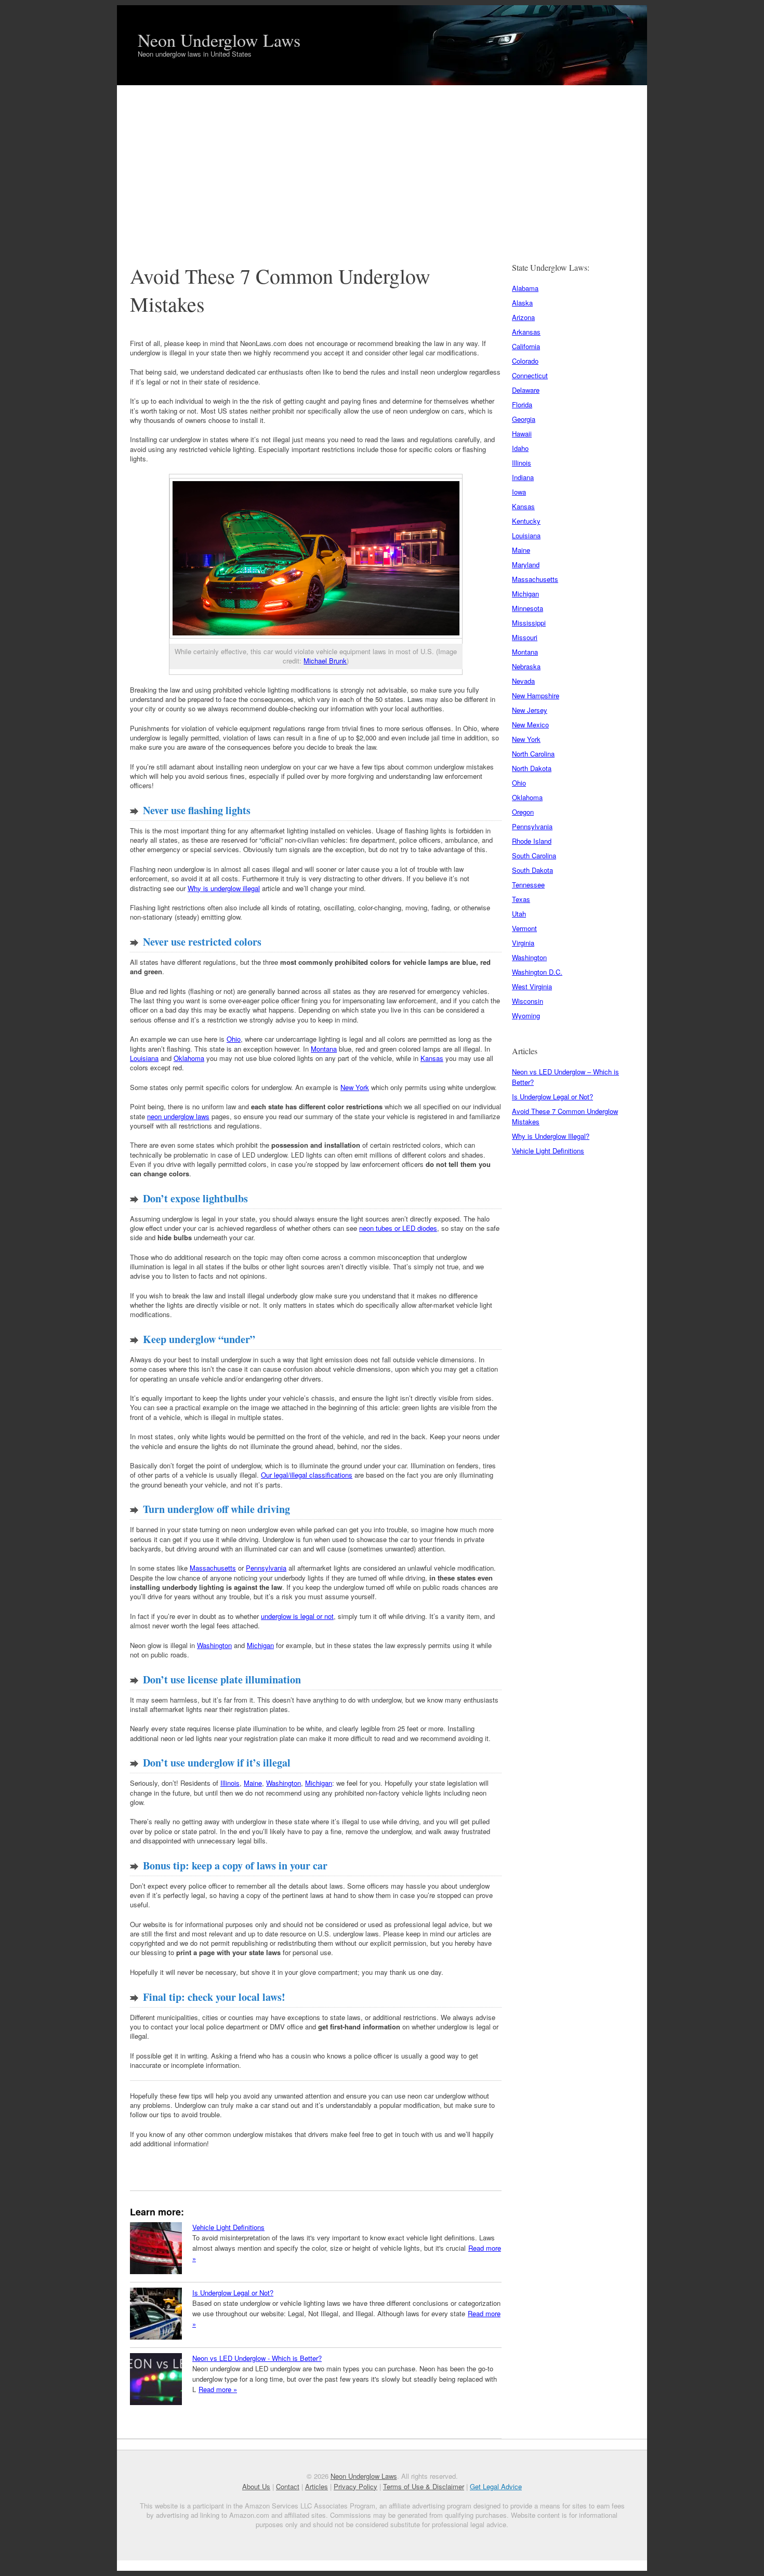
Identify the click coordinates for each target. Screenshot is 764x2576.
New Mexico (530, 725)
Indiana (523, 477)
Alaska (522, 303)
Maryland (526, 565)
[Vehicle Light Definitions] (156, 2249)
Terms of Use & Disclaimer (424, 2486)
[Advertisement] (382, 163)
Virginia (523, 943)
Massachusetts (213, 1568)
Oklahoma (189, 1058)
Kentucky (526, 521)
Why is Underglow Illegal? (551, 1136)
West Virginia (532, 986)
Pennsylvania (266, 1568)
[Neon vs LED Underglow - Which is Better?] (156, 2380)
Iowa (519, 492)
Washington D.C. (537, 972)
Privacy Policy (355, 2486)
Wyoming (526, 1015)
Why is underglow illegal (224, 888)
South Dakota (532, 870)
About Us (256, 2486)
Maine (253, 1783)
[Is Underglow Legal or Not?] (156, 2315)
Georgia (524, 419)
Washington (214, 1645)
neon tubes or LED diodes (398, 1228)
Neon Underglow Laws (219, 40)
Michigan (260, 1645)
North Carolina (533, 754)
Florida (522, 404)
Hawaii (522, 434)
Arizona (523, 317)
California (526, 346)
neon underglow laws (178, 1116)
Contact (288, 2486)
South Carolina (534, 855)
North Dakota (532, 768)
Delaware (526, 390)
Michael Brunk (325, 661)
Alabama (525, 288)
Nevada (523, 681)
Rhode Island (532, 841)
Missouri (525, 637)
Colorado (525, 361)
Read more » (218, 2389)
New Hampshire (536, 695)
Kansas (432, 1058)
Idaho (520, 448)
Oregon (523, 812)
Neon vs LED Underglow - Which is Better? (257, 2358)
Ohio (234, 1039)
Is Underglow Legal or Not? (233, 2293)
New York (355, 1087)
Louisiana (144, 1058)
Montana (324, 1049)
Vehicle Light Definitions (228, 2227)
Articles (317, 2486)
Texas (521, 899)
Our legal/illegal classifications (307, 1475)
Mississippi (529, 623)
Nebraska (526, 666)
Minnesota (528, 608)
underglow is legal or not (297, 1616)
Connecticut (530, 375)
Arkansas (526, 332)
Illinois (230, 1783)
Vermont (524, 928)
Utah (519, 914)
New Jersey (530, 710)
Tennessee (528, 885)
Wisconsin (528, 1001)
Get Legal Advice (496, 2486)
